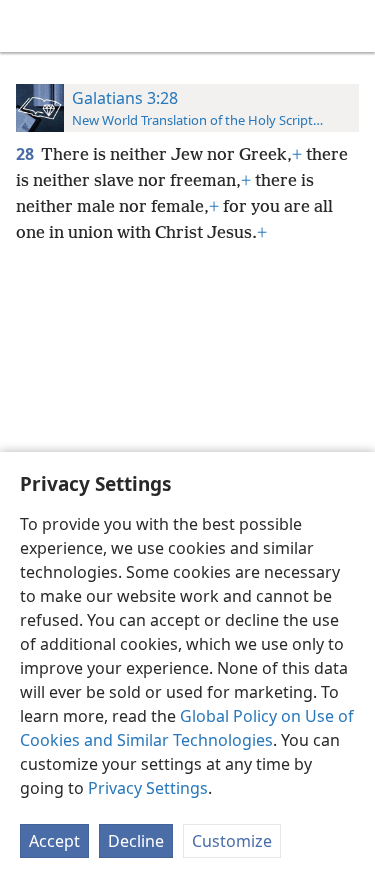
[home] (30, 26)
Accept (54, 841)
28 (26, 154)
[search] (350, 26)
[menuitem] (30, 26)
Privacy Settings (148, 788)
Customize (232, 841)
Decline (136, 841)
